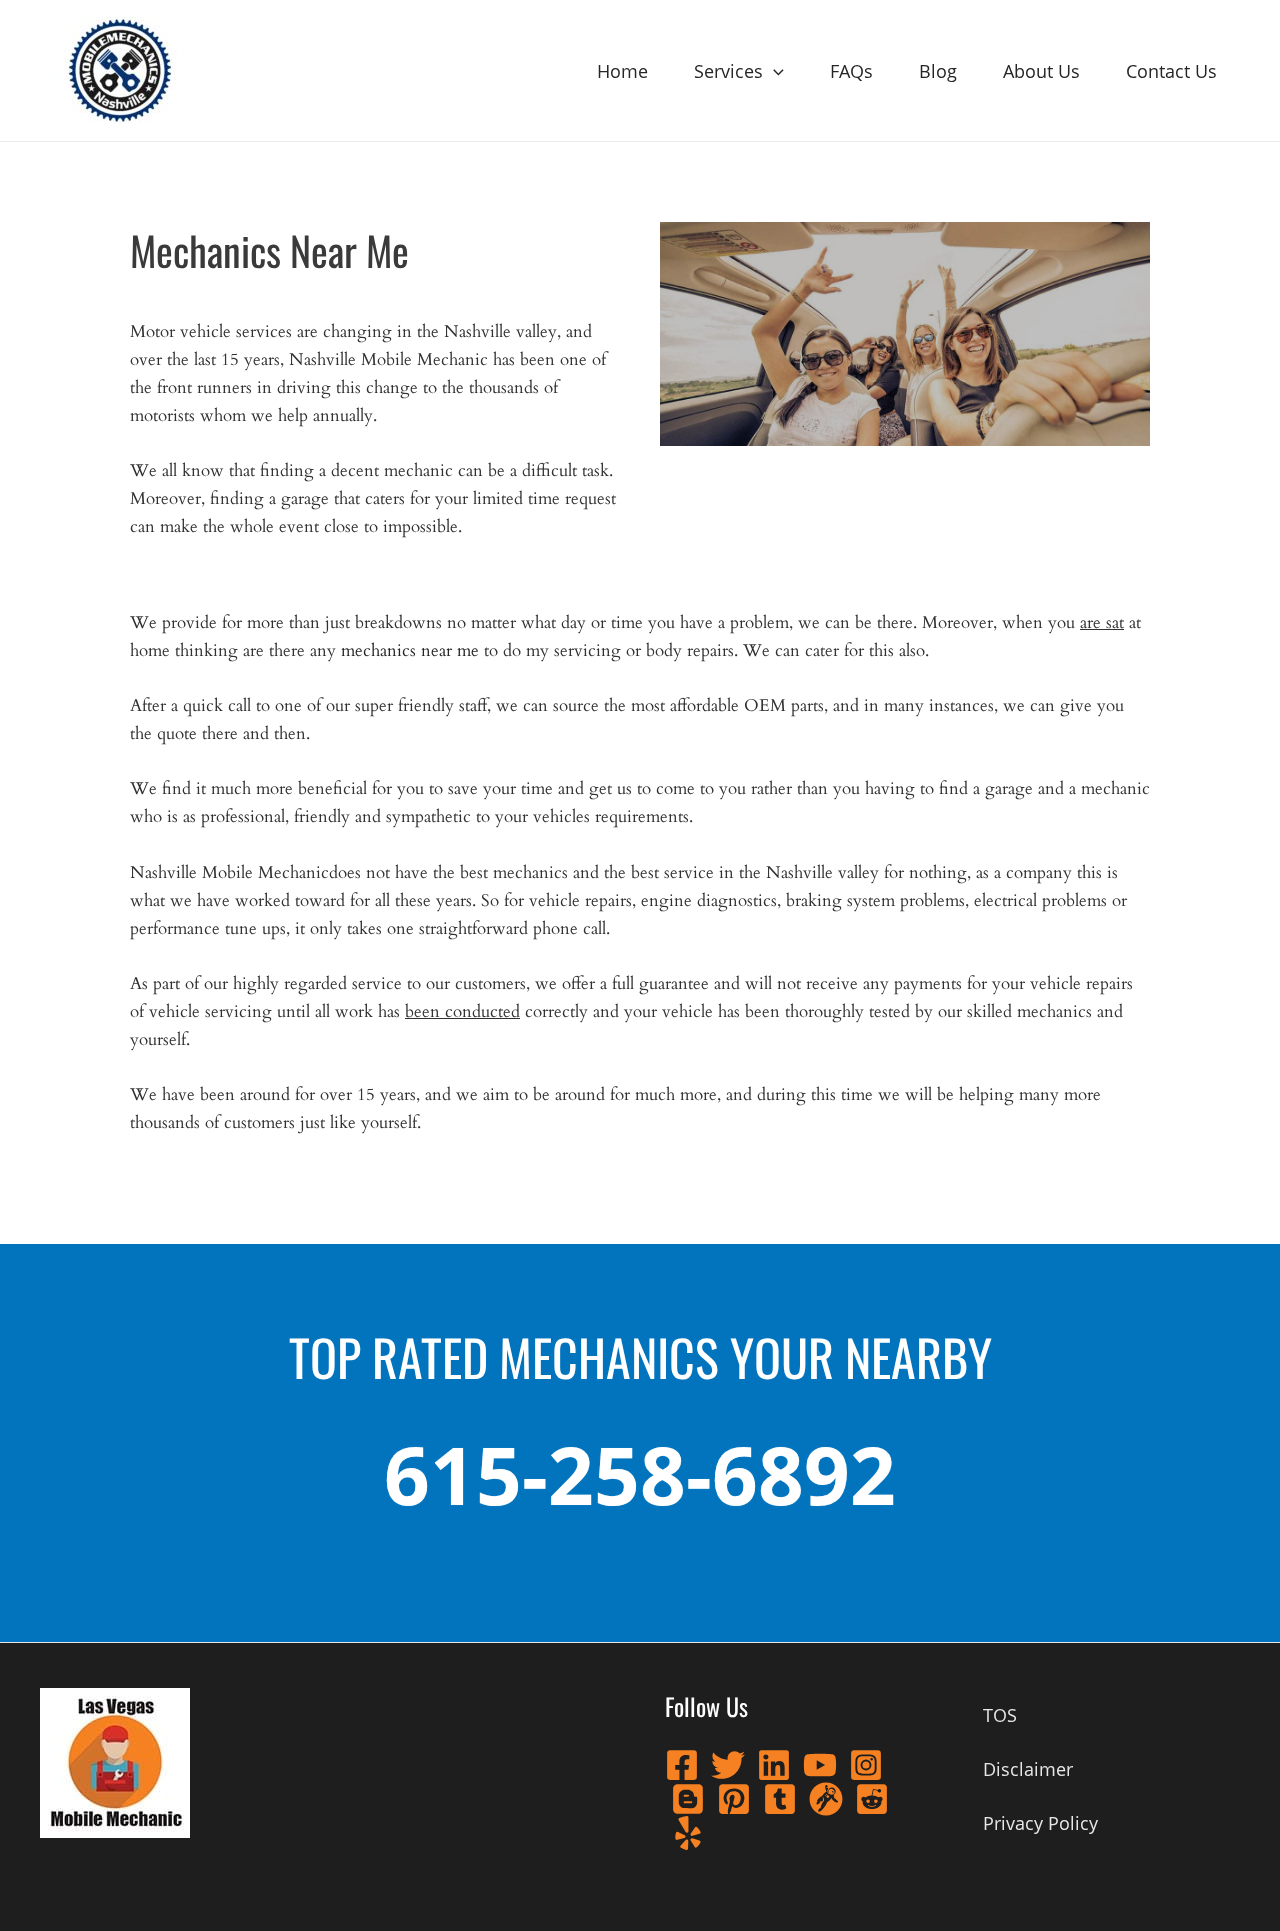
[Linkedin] (774, 1765)
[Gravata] (826, 1799)
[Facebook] (682, 1765)
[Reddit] (872, 1799)
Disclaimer (1028, 1769)
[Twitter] (728, 1765)
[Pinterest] (734, 1799)
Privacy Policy (1040, 1823)
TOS (1000, 1715)
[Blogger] (688, 1799)
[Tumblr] (780, 1799)
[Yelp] (688, 1833)
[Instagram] (866, 1765)
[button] (773, 71)
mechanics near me (410, 650)
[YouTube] (820, 1765)
